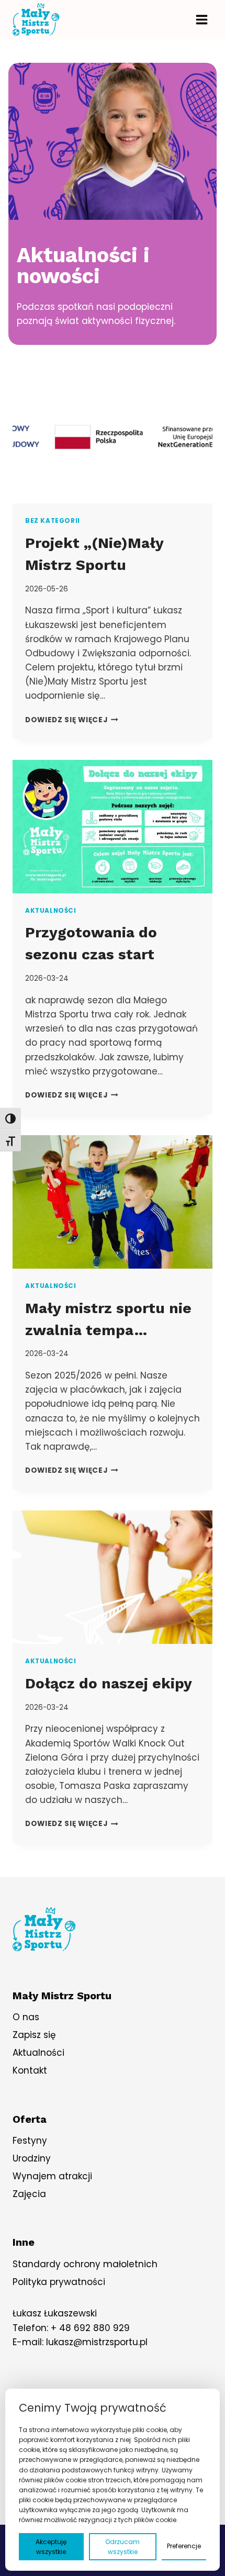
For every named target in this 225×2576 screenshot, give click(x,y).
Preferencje (184, 2546)
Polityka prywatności (59, 2282)
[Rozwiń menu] (201, 19)
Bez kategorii (53, 521)
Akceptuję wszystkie (51, 2547)
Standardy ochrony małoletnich (85, 2264)
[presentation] (113, 437)
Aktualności (51, 911)
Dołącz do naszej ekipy (109, 1683)
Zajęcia (29, 2194)
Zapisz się (34, 2035)
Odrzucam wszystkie (122, 2547)
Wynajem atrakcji (52, 2176)
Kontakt (30, 2070)
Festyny (30, 2141)
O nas (26, 2017)
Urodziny (32, 2158)
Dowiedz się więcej (72, 720)
